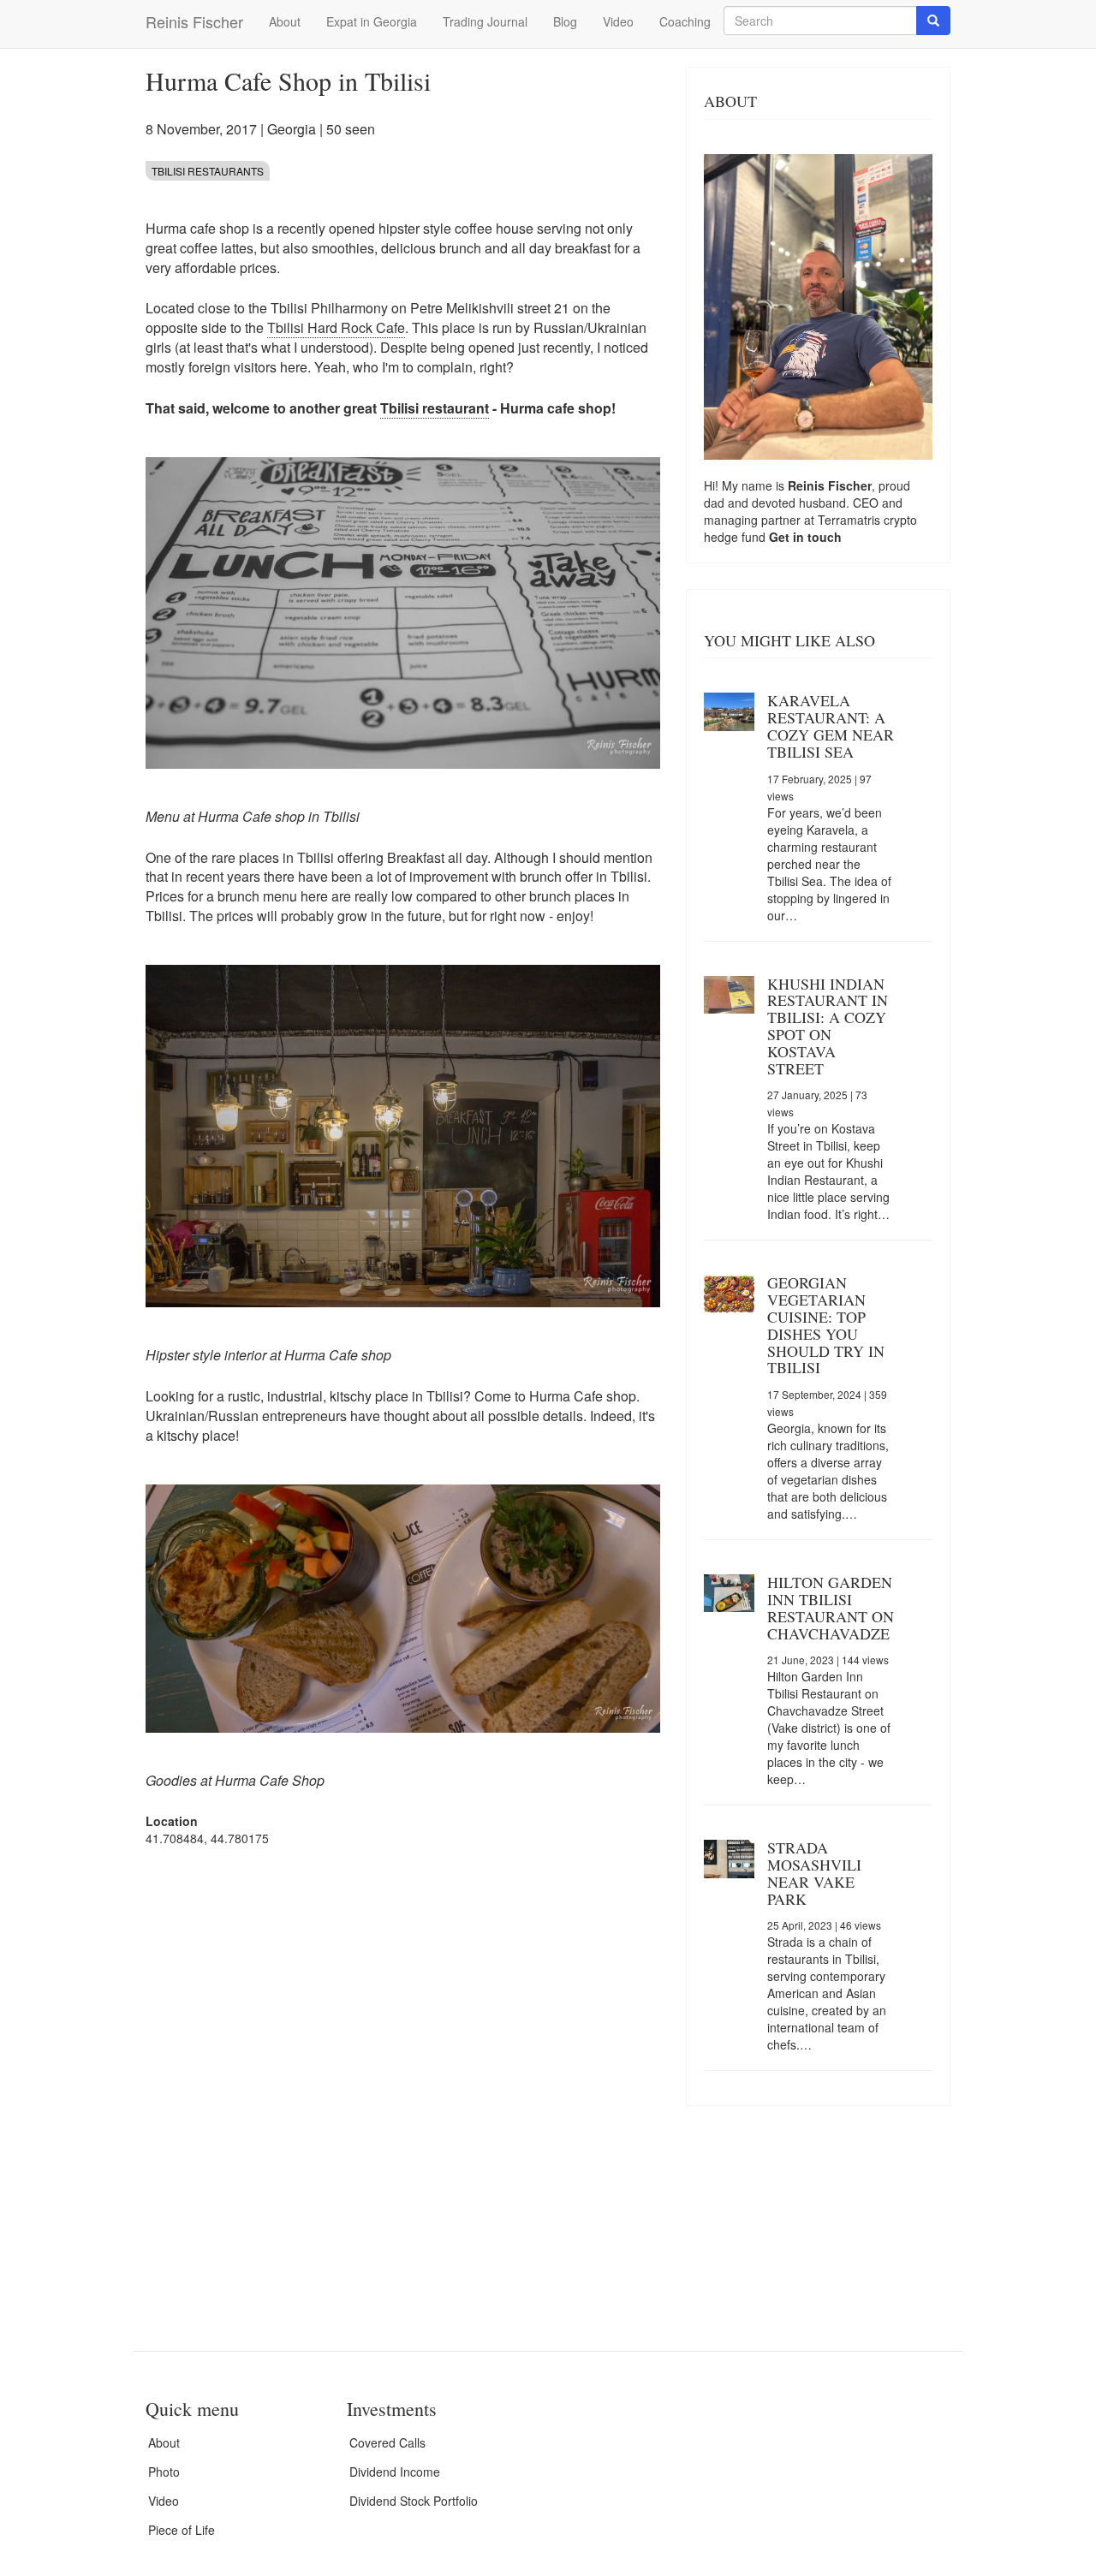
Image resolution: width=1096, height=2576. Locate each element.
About (285, 21)
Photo (164, 2472)
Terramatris (851, 520)
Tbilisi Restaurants (208, 171)
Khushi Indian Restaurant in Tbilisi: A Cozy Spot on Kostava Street (828, 1026)
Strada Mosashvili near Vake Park (814, 1873)
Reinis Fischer (194, 21)
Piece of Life (182, 2530)
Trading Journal (485, 21)
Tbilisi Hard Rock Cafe (336, 327)
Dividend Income (395, 2472)
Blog (565, 21)
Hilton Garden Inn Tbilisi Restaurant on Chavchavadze (831, 1607)
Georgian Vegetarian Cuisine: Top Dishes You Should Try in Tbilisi (826, 1325)
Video (618, 21)
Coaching (685, 21)
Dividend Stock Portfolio (414, 2501)
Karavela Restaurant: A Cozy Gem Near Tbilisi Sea (831, 726)
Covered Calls (387, 2442)
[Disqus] (403, 2078)
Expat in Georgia (372, 21)
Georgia (292, 129)
